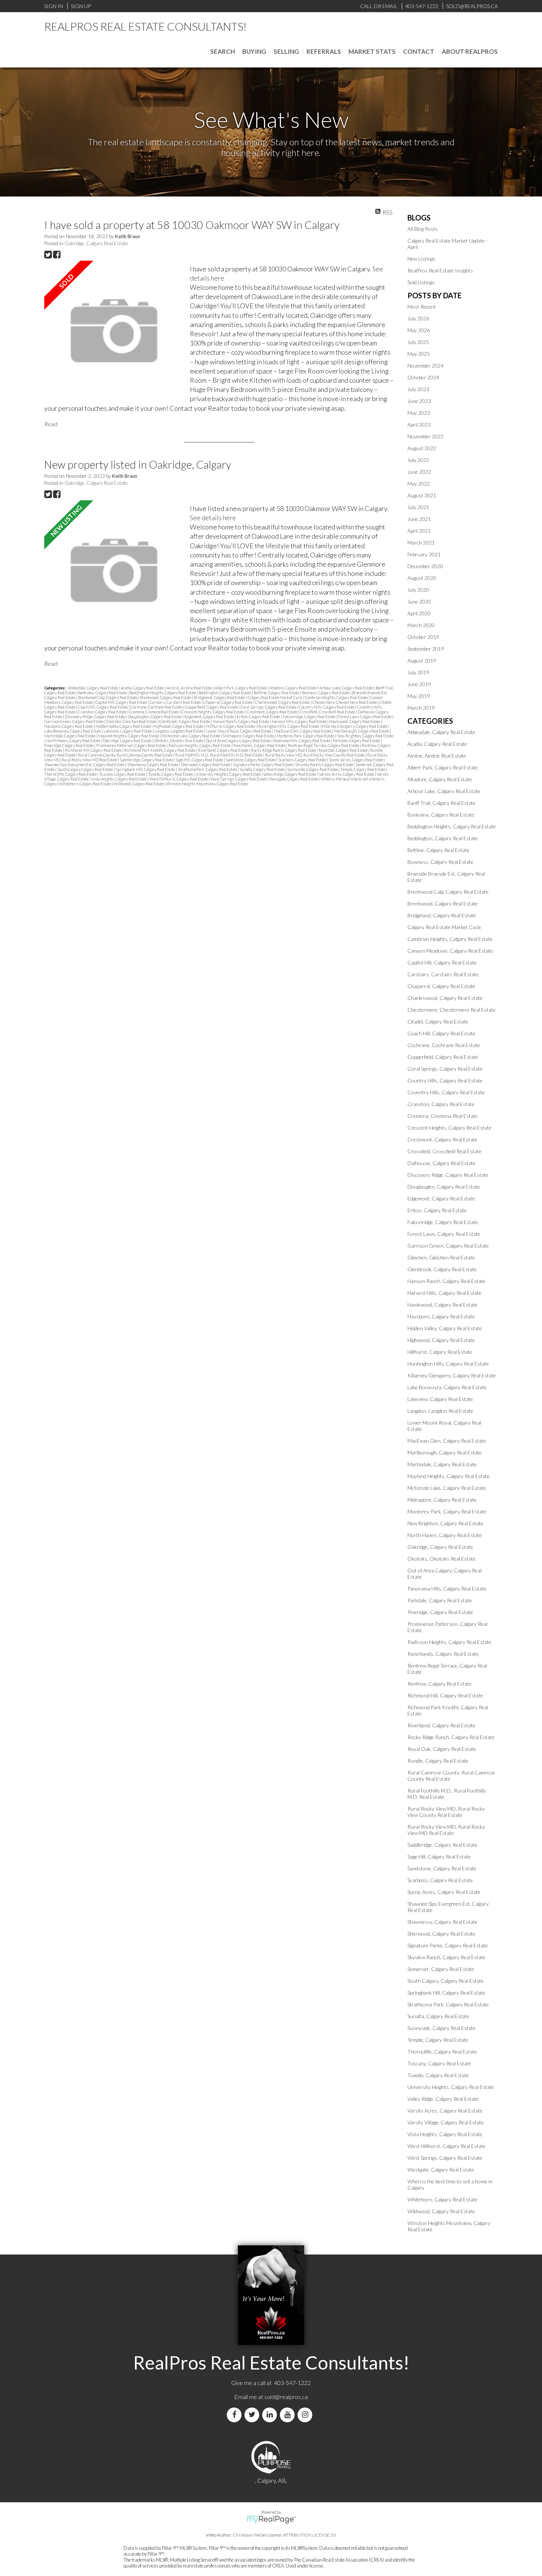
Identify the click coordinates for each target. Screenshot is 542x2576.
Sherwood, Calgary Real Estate (206, 764)
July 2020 (418, 590)
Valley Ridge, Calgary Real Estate (290, 774)
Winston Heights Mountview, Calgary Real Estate (207, 784)
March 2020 (421, 625)
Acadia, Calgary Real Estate (143, 688)
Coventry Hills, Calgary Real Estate (446, 1092)
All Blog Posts (423, 229)
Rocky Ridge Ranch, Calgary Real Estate (284, 750)
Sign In (54, 6)
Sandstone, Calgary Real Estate (251, 760)
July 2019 (418, 672)
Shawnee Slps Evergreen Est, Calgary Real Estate (85, 764)
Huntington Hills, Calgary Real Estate (289, 726)
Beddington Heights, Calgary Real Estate (163, 693)
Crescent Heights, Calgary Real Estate (213, 712)
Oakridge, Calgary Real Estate (96, 243)
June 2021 (419, 519)
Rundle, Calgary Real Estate (438, 1761)
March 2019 (421, 708)
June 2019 (419, 684)
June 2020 (419, 602)
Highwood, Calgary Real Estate (179, 726)
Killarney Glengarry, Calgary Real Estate (355, 726)
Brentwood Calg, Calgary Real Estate (108, 697)
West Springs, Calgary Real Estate (239, 779)
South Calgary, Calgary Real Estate (85, 769)
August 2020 (422, 578)
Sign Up (81, 6)
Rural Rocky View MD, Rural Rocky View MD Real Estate (446, 1830)
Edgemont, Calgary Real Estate (210, 717)
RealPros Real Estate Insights (440, 270)
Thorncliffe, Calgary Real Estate (71, 774)
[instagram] (306, 2415)
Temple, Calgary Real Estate (363, 769)
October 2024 (423, 377)
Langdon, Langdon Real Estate (179, 731)
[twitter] (253, 2415)
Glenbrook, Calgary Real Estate (185, 721)
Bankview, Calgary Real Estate (103, 693)
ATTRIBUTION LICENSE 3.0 (310, 2535)
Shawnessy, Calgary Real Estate (153, 764)
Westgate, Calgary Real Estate (294, 779)
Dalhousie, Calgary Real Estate (442, 1163)
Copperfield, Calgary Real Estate (212, 707)
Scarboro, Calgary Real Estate (303, 760)
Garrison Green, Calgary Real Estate (74, 721)
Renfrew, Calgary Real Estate (439, 1684)
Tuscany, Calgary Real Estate (123, 774)
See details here (213, 518)
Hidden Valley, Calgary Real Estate (124, 726)
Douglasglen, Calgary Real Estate (155, 717)
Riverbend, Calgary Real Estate (224, 750)
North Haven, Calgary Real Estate (74, 741)
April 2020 (419, 613)
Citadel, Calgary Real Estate (438, 1021)
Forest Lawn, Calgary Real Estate (365, 717)
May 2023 (419, 413)
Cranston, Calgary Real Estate (103, 712)
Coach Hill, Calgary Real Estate (103, 707)
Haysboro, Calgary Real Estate (69, 726)
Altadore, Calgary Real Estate (293, 688)
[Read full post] (114, 331)
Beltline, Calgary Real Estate (277, 693)
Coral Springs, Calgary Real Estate (269, 707)
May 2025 (419, 354)
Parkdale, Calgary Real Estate (357, 741)
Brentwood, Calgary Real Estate (166, 697)
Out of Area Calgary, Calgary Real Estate (239, 741)
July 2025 (418, 342)
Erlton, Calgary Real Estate (259, 717)
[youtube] (289, 2415)
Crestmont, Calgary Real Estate (272, 712)
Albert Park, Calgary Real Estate (241, 688)
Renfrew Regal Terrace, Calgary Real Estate (324, 745)
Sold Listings (421, 282)
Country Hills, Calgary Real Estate (327, 707)
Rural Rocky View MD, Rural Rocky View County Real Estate (315, 755)
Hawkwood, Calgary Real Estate (355, 721)
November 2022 (425, 436)
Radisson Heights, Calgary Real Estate (200, 745)
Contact (419, 51)
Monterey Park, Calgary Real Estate (306, 736)
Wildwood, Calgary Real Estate (139, 784)
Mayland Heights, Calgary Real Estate (129, 736)
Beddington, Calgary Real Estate (225, 693)
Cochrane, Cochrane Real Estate (157, 707)
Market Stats (372, 51)
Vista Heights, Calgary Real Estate (119, 779)
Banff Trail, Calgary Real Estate (442, 803)
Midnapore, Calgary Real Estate (249, 736)
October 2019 (423, 637)
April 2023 (419, 425)
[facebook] (236, 2415)
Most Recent (422, 307)
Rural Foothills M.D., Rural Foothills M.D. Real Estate (219, 755)
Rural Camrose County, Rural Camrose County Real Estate (126, 755)
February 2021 (424, 554)
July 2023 (418, 389)
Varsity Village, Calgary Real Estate (446, 2122)
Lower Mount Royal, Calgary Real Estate (239, 731)
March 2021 (421, 543)
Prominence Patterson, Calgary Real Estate (131, 745)
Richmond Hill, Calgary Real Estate (94, 750)
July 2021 (418, 507)
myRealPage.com (271, 2520)
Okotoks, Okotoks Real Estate (179, 741)
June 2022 (419, 472)
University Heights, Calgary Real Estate (228, 774)
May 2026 (419, 330)
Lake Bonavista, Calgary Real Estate (73, 731)
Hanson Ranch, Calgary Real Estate (241, 721)
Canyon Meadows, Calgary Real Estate (450, 951)
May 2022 (419, 484)
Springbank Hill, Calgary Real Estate (146, 769)
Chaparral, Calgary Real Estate (228, 702)
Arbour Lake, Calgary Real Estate (347, 688)
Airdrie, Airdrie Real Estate (190, 688)
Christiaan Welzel (250, 2535)
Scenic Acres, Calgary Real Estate (357, 760)
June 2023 (419, 401)
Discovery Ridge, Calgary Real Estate (95, 717)
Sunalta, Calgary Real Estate (263, 769)
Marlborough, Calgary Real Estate (362, 731)
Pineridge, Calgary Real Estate (69, 745)
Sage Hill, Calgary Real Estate (200, 760)
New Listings (421, 259)
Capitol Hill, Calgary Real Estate (122, 702)
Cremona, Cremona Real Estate (154, 712)
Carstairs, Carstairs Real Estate (176, 702)
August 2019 (422, 660)
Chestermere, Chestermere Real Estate (345, 702)
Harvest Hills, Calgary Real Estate (300, 721)
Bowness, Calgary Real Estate (326, 693)
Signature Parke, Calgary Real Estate (263, 764)
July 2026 (418, 318)
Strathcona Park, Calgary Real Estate (208, 769)
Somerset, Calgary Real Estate (441, 1969)
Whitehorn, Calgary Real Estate (86, 784)
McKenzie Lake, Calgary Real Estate (191, 736)
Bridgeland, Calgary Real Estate (220, 697)
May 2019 (419, 696)
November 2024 (425, 366)
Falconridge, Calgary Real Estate (310, 717)
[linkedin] (271, 2415)
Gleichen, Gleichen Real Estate (132, 721)
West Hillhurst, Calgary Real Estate (179, 779)
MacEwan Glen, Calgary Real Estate (303, 731)
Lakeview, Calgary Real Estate (128, 731)
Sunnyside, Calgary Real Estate (313, 769)
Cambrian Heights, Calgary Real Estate (337, 697)
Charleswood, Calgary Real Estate (283, 702)
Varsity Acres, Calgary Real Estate (347, 774)
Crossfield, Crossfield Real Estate (328, 712)
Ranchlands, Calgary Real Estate (260, 745)
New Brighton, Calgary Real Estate (365, 736)
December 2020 (425, 566)
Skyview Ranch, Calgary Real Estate (325, 764)
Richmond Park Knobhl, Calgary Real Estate (160, 750)
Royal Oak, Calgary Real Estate (343, 750)
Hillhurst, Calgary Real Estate (231, 726)
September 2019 (426, 649)
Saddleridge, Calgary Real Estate (147, 760)
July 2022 (418, 460)
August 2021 (422, 495)
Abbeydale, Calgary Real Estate (93, 688)
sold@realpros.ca (286, 2397)
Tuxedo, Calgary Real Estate (171, 774)
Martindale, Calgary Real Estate (70, 736)
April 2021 (419, 531)
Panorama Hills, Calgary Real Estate (302, 741)
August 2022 (422, 448)
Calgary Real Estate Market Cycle (275, 697)
